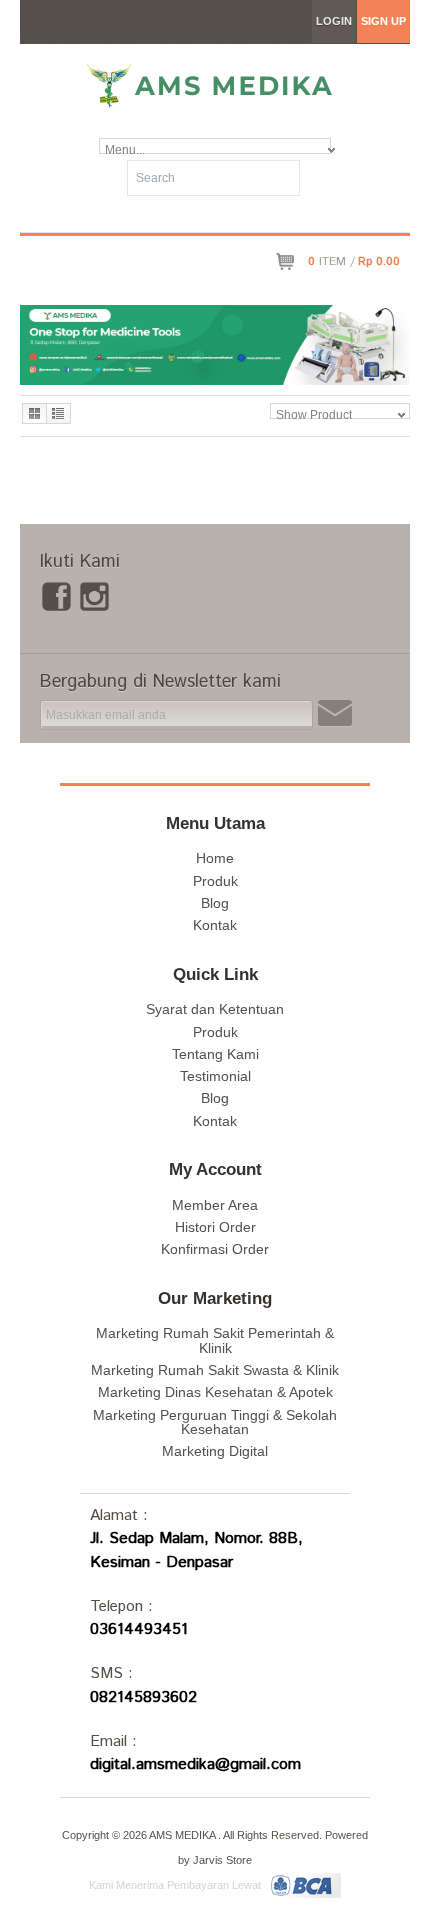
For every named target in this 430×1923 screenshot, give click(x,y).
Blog (215, 903)
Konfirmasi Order (215, 1249)
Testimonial (215, 1076)
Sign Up (383, 21)
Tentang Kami (215, 1054)
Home (215, 858)
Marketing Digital (215, 1451)
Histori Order (215, 1227)
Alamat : (119, 1515)
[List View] (58, 413)
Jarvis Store (222, 1860)
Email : (113, 1741)
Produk (215, 881)
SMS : (111, 1673)
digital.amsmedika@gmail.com (195, 1764)
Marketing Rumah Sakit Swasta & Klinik (215, 1370)
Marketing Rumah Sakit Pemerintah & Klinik (215, 1340)
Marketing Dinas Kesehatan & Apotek (215, 1392)
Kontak (215, 925)
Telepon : (121, 1606)
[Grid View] (34, 413)
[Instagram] (94, 593)
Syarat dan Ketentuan (215, 1009)
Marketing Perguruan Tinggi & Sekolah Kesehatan (215, 1422)
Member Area (215, 1205)
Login (334, 21)
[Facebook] (56, 593)
